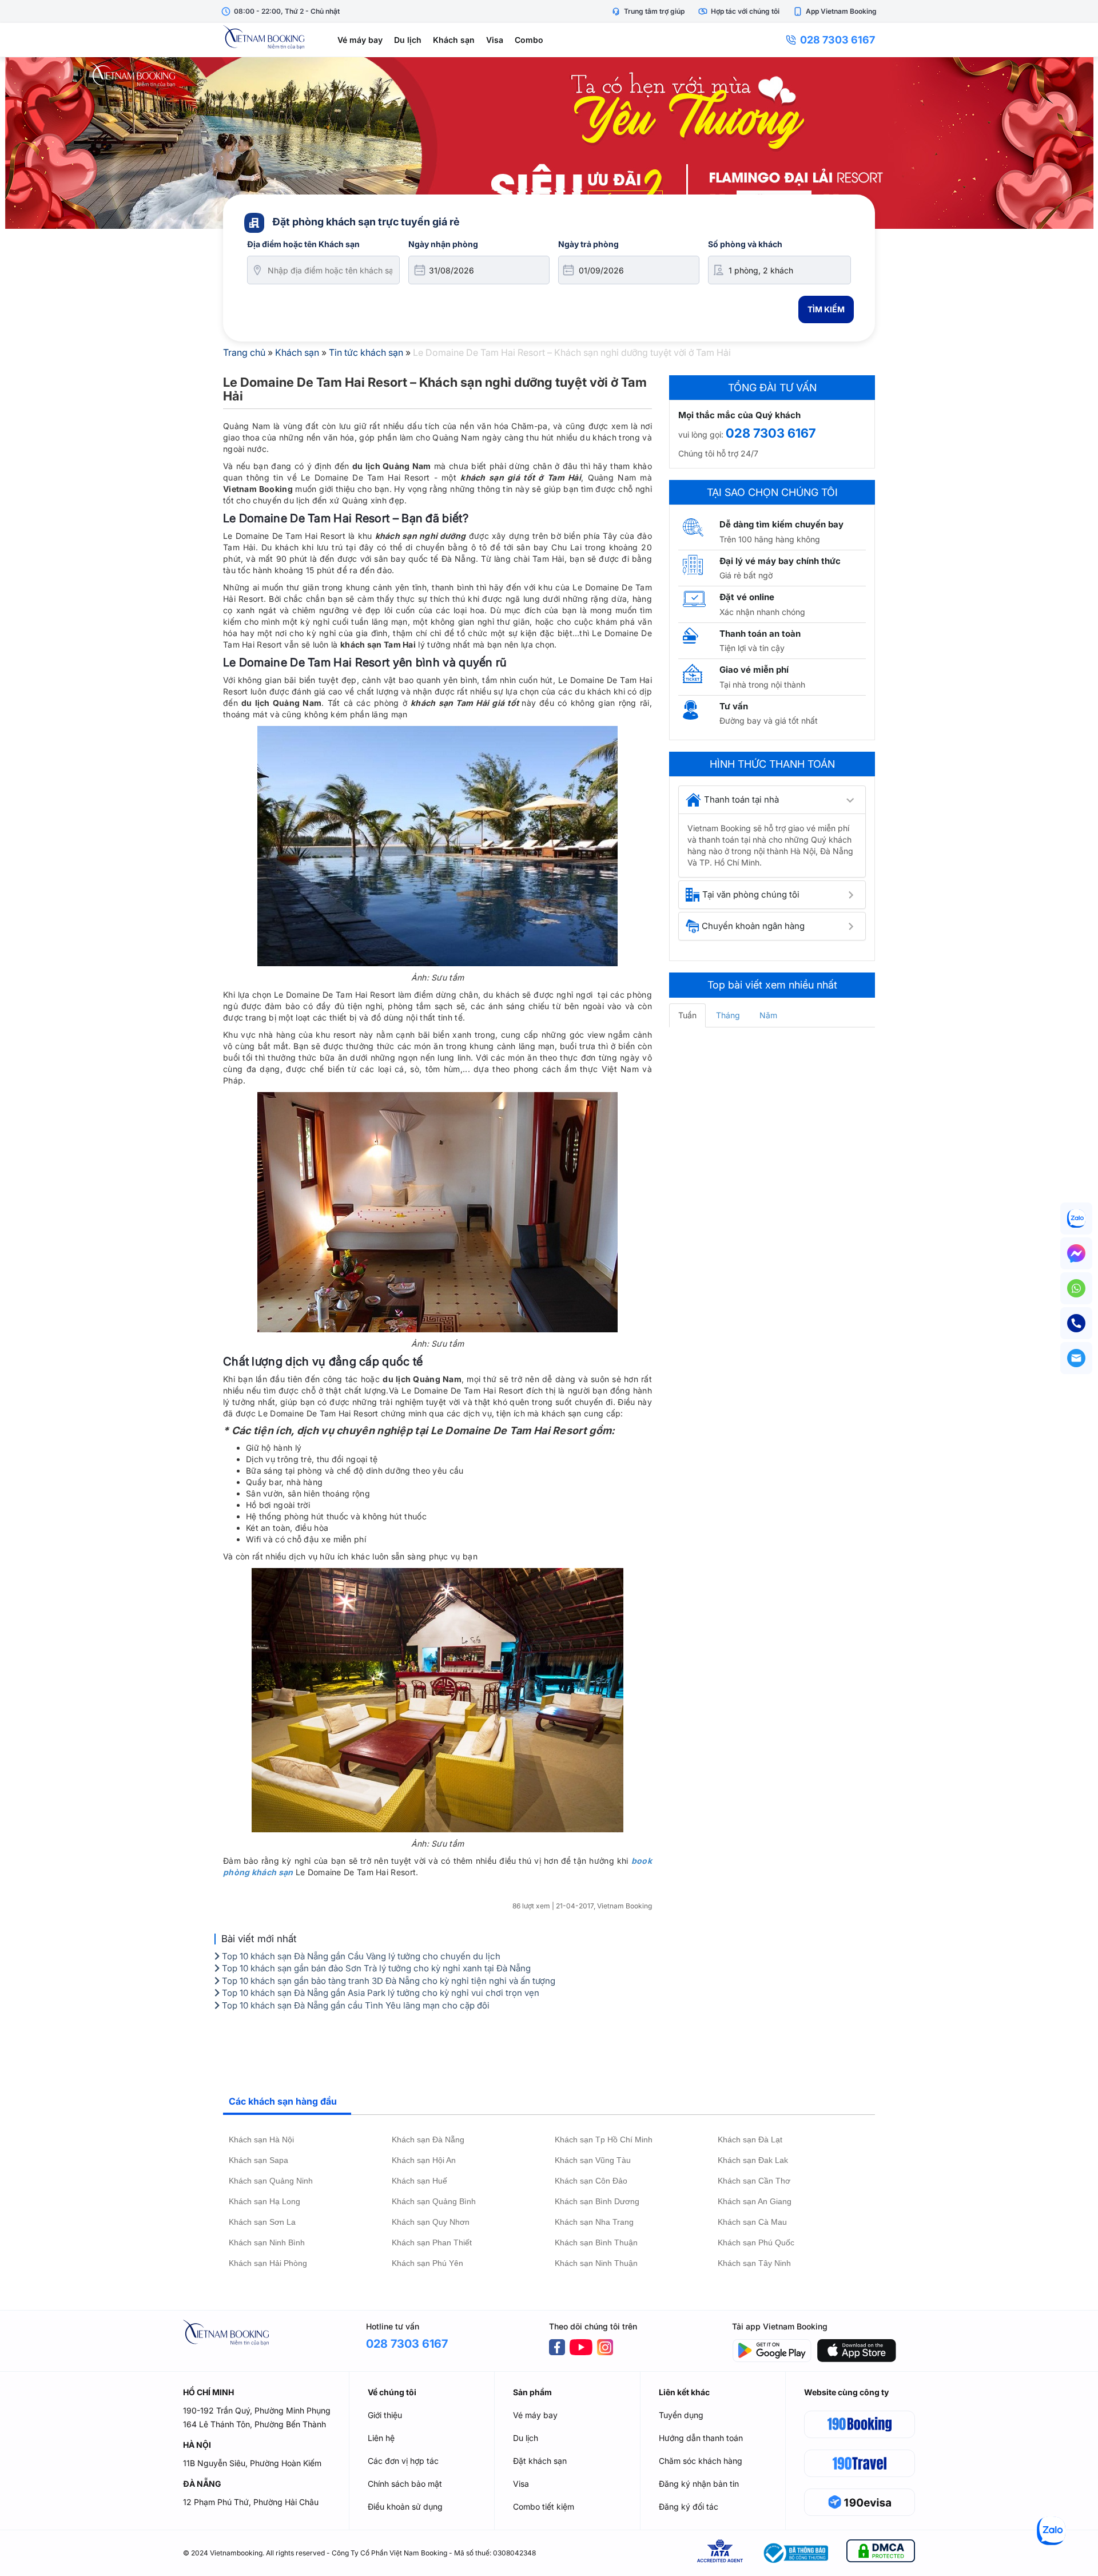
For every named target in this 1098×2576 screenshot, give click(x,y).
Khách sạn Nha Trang (594, 2222)
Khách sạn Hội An (424, 2160)
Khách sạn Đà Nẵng (428, 2140)
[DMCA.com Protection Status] (881, 2553)
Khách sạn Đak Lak (753, 2160)
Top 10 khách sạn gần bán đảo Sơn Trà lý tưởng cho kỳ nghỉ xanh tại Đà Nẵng (375, 1968)
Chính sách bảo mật (405, 2484)
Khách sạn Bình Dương (597, 2201)
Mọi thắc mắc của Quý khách (739, 415)
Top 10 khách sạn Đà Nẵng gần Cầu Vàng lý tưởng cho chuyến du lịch (360, 1956)
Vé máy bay (360, 40)
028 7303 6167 (838, 40)
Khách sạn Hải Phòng (268, 2263)
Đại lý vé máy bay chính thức (780, 561)
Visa (495, 40)
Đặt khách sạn (540, 2461)
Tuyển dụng (681, 2415)
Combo (529, 40)
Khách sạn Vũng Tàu (593, 2160)
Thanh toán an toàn (760, 634)
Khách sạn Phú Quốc (756, 2242)
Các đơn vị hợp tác (403, 2461)
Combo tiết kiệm (544, 2506)
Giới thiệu (385, 2415)
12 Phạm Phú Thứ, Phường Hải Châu (251, 2502)
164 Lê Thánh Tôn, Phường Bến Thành (254, 2424)
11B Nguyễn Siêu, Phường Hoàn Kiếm (252, 2463)
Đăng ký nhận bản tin (699, 2484)
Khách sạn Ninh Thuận (596, 2263)
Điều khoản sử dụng (405, 2506)
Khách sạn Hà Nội (261, 2140)
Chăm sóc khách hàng (701, 2461)
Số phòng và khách (745, 244)
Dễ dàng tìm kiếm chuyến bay (781, 524)
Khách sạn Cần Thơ (754, 2181)
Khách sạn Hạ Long (264, 2201)
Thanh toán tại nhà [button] (741, 799)
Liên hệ (381, 2438)
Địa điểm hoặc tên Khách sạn (303, 244)
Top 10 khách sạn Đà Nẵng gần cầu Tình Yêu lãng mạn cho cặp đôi (355, 2005)
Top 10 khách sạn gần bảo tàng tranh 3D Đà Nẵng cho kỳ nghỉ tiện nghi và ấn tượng (387, 1981)
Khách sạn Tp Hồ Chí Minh (604, 2140)
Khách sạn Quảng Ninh (271, 2181)
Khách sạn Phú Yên (427, 2263)
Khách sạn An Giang (755, 2201)
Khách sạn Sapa (258, 2160)
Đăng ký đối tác (689, 2506)
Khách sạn (454, 40)
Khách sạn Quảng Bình (434, 2201)
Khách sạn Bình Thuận (596, 2242)
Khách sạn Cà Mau (752, 2222)
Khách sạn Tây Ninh (754, 2263)
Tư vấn (734, 706)
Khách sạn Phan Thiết (432, 2242)
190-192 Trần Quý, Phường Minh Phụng (257, 2410)
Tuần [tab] (687, 1015)
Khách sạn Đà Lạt (750, 2140)
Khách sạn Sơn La (262, 2222)
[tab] (772, 800)
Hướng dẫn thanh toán (701, 2438)
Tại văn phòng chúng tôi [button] (751, 894)
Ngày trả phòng (588, 244)
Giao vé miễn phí (754, 670)
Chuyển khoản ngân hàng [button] (753, 926)
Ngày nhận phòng (443, 244)
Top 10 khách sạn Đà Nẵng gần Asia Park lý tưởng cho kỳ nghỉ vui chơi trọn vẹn (379, 1993)
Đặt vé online (747, 597)
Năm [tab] (768, 1015)
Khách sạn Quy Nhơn (431, 2222)
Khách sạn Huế (419, 2181)
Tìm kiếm (826, 309)
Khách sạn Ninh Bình (267, 2242)
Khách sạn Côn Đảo (591, 2181)
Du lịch (408, 40)
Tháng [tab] (728, 1015)
